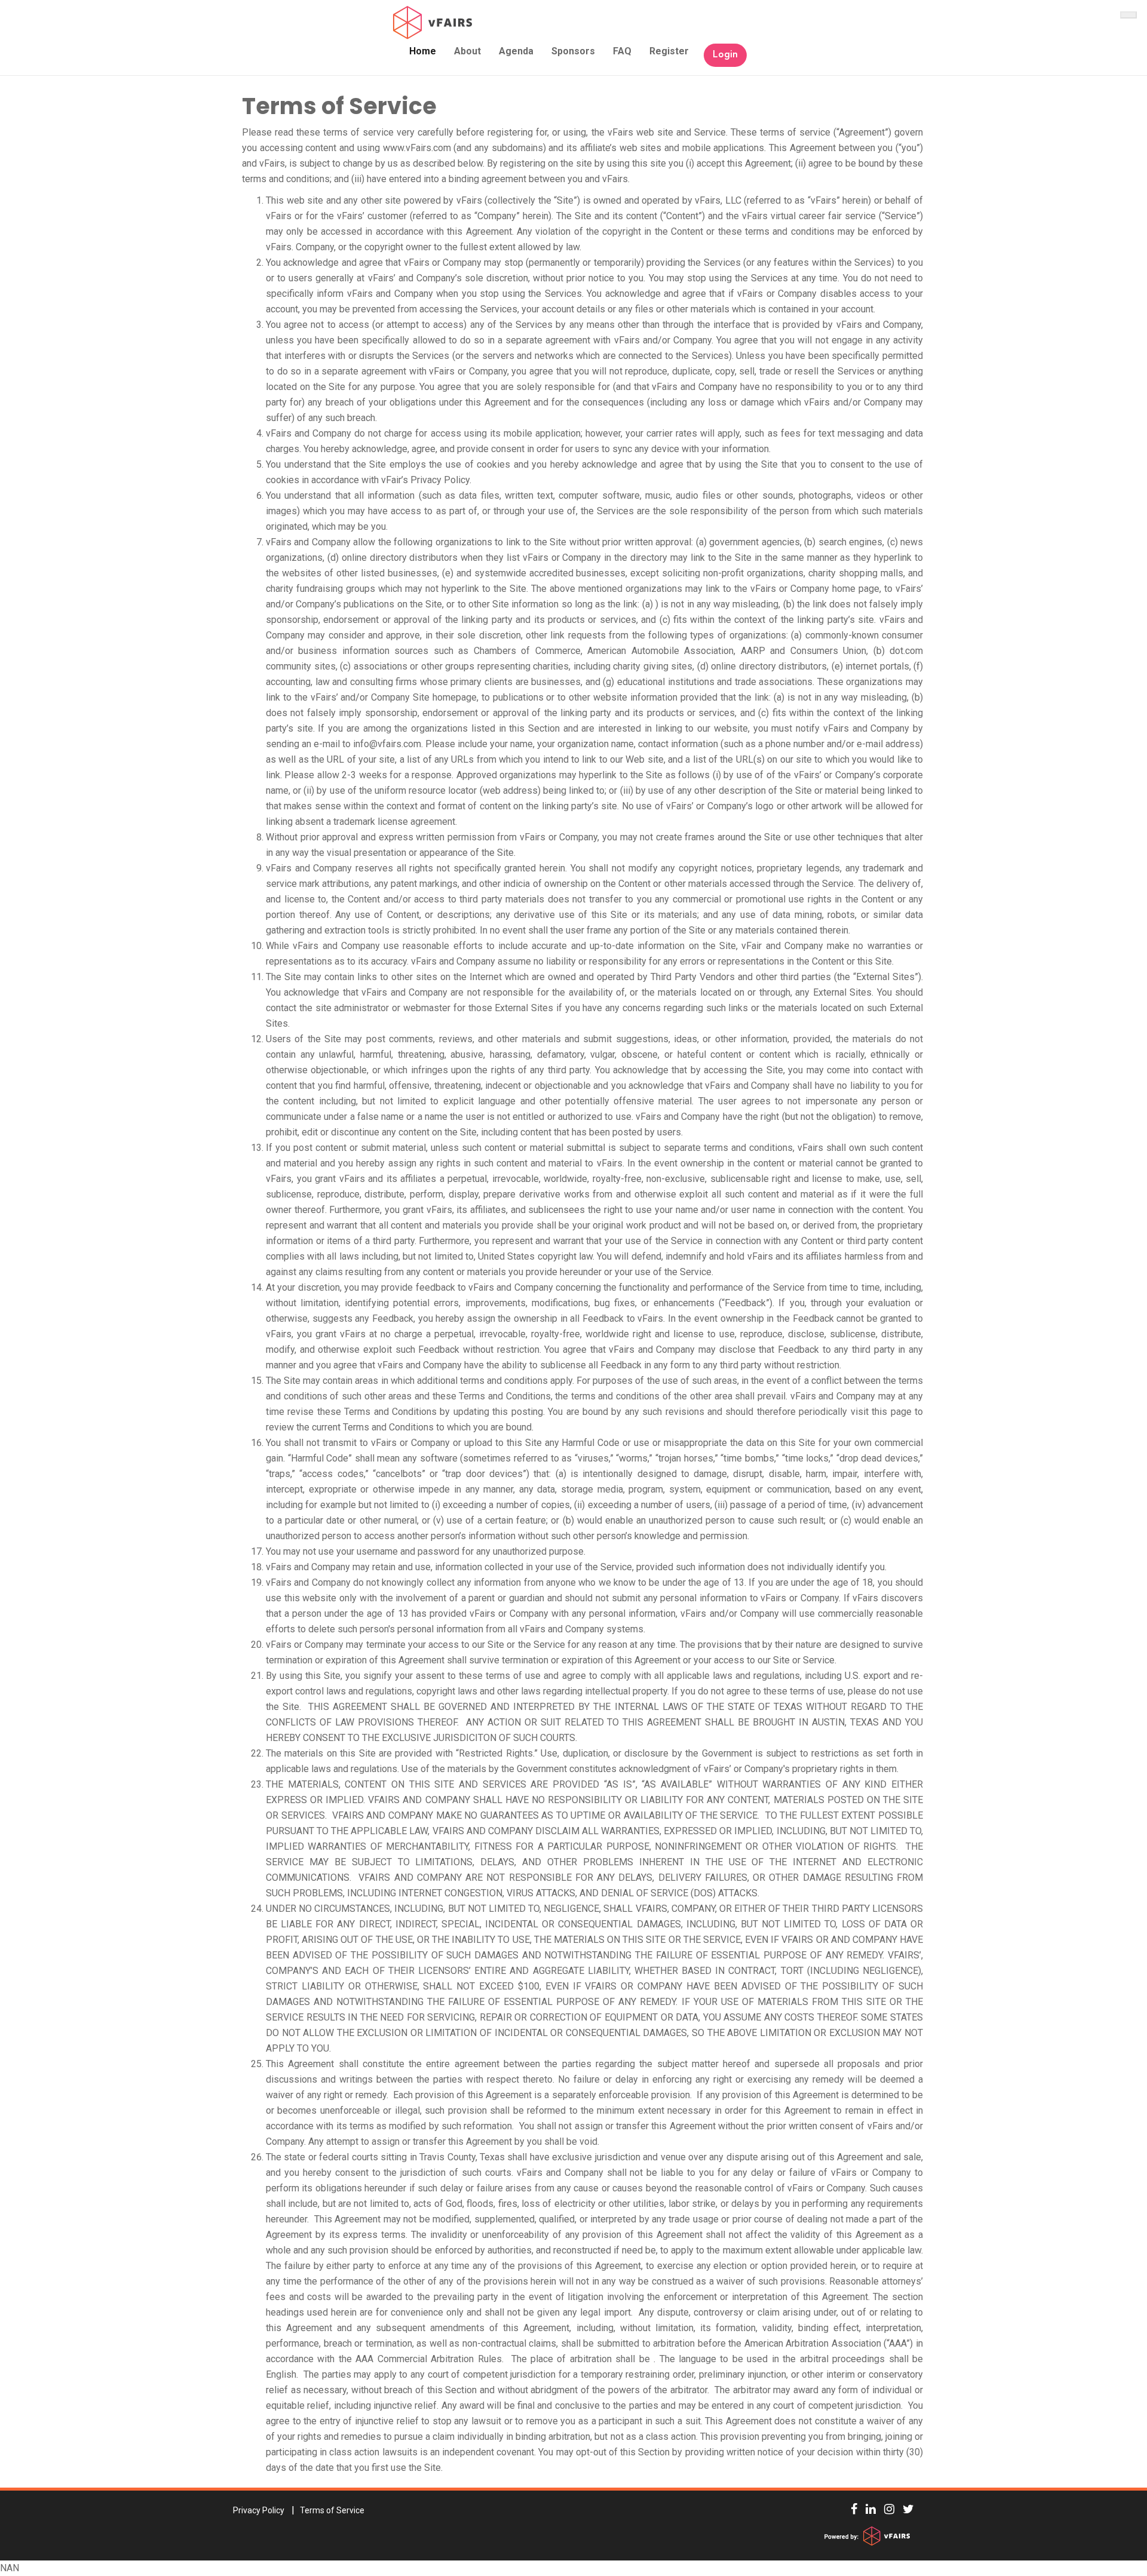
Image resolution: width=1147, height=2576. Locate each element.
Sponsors (573, 51)
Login (725, 55)
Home (423, 51)
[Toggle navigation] (1128, 15)
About (467, 51)
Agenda (516, 51)
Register (669, 51)
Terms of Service (339, 106)
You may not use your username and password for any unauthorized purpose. (426, 1551)
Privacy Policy (259, 2510)
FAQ (622, 51)
